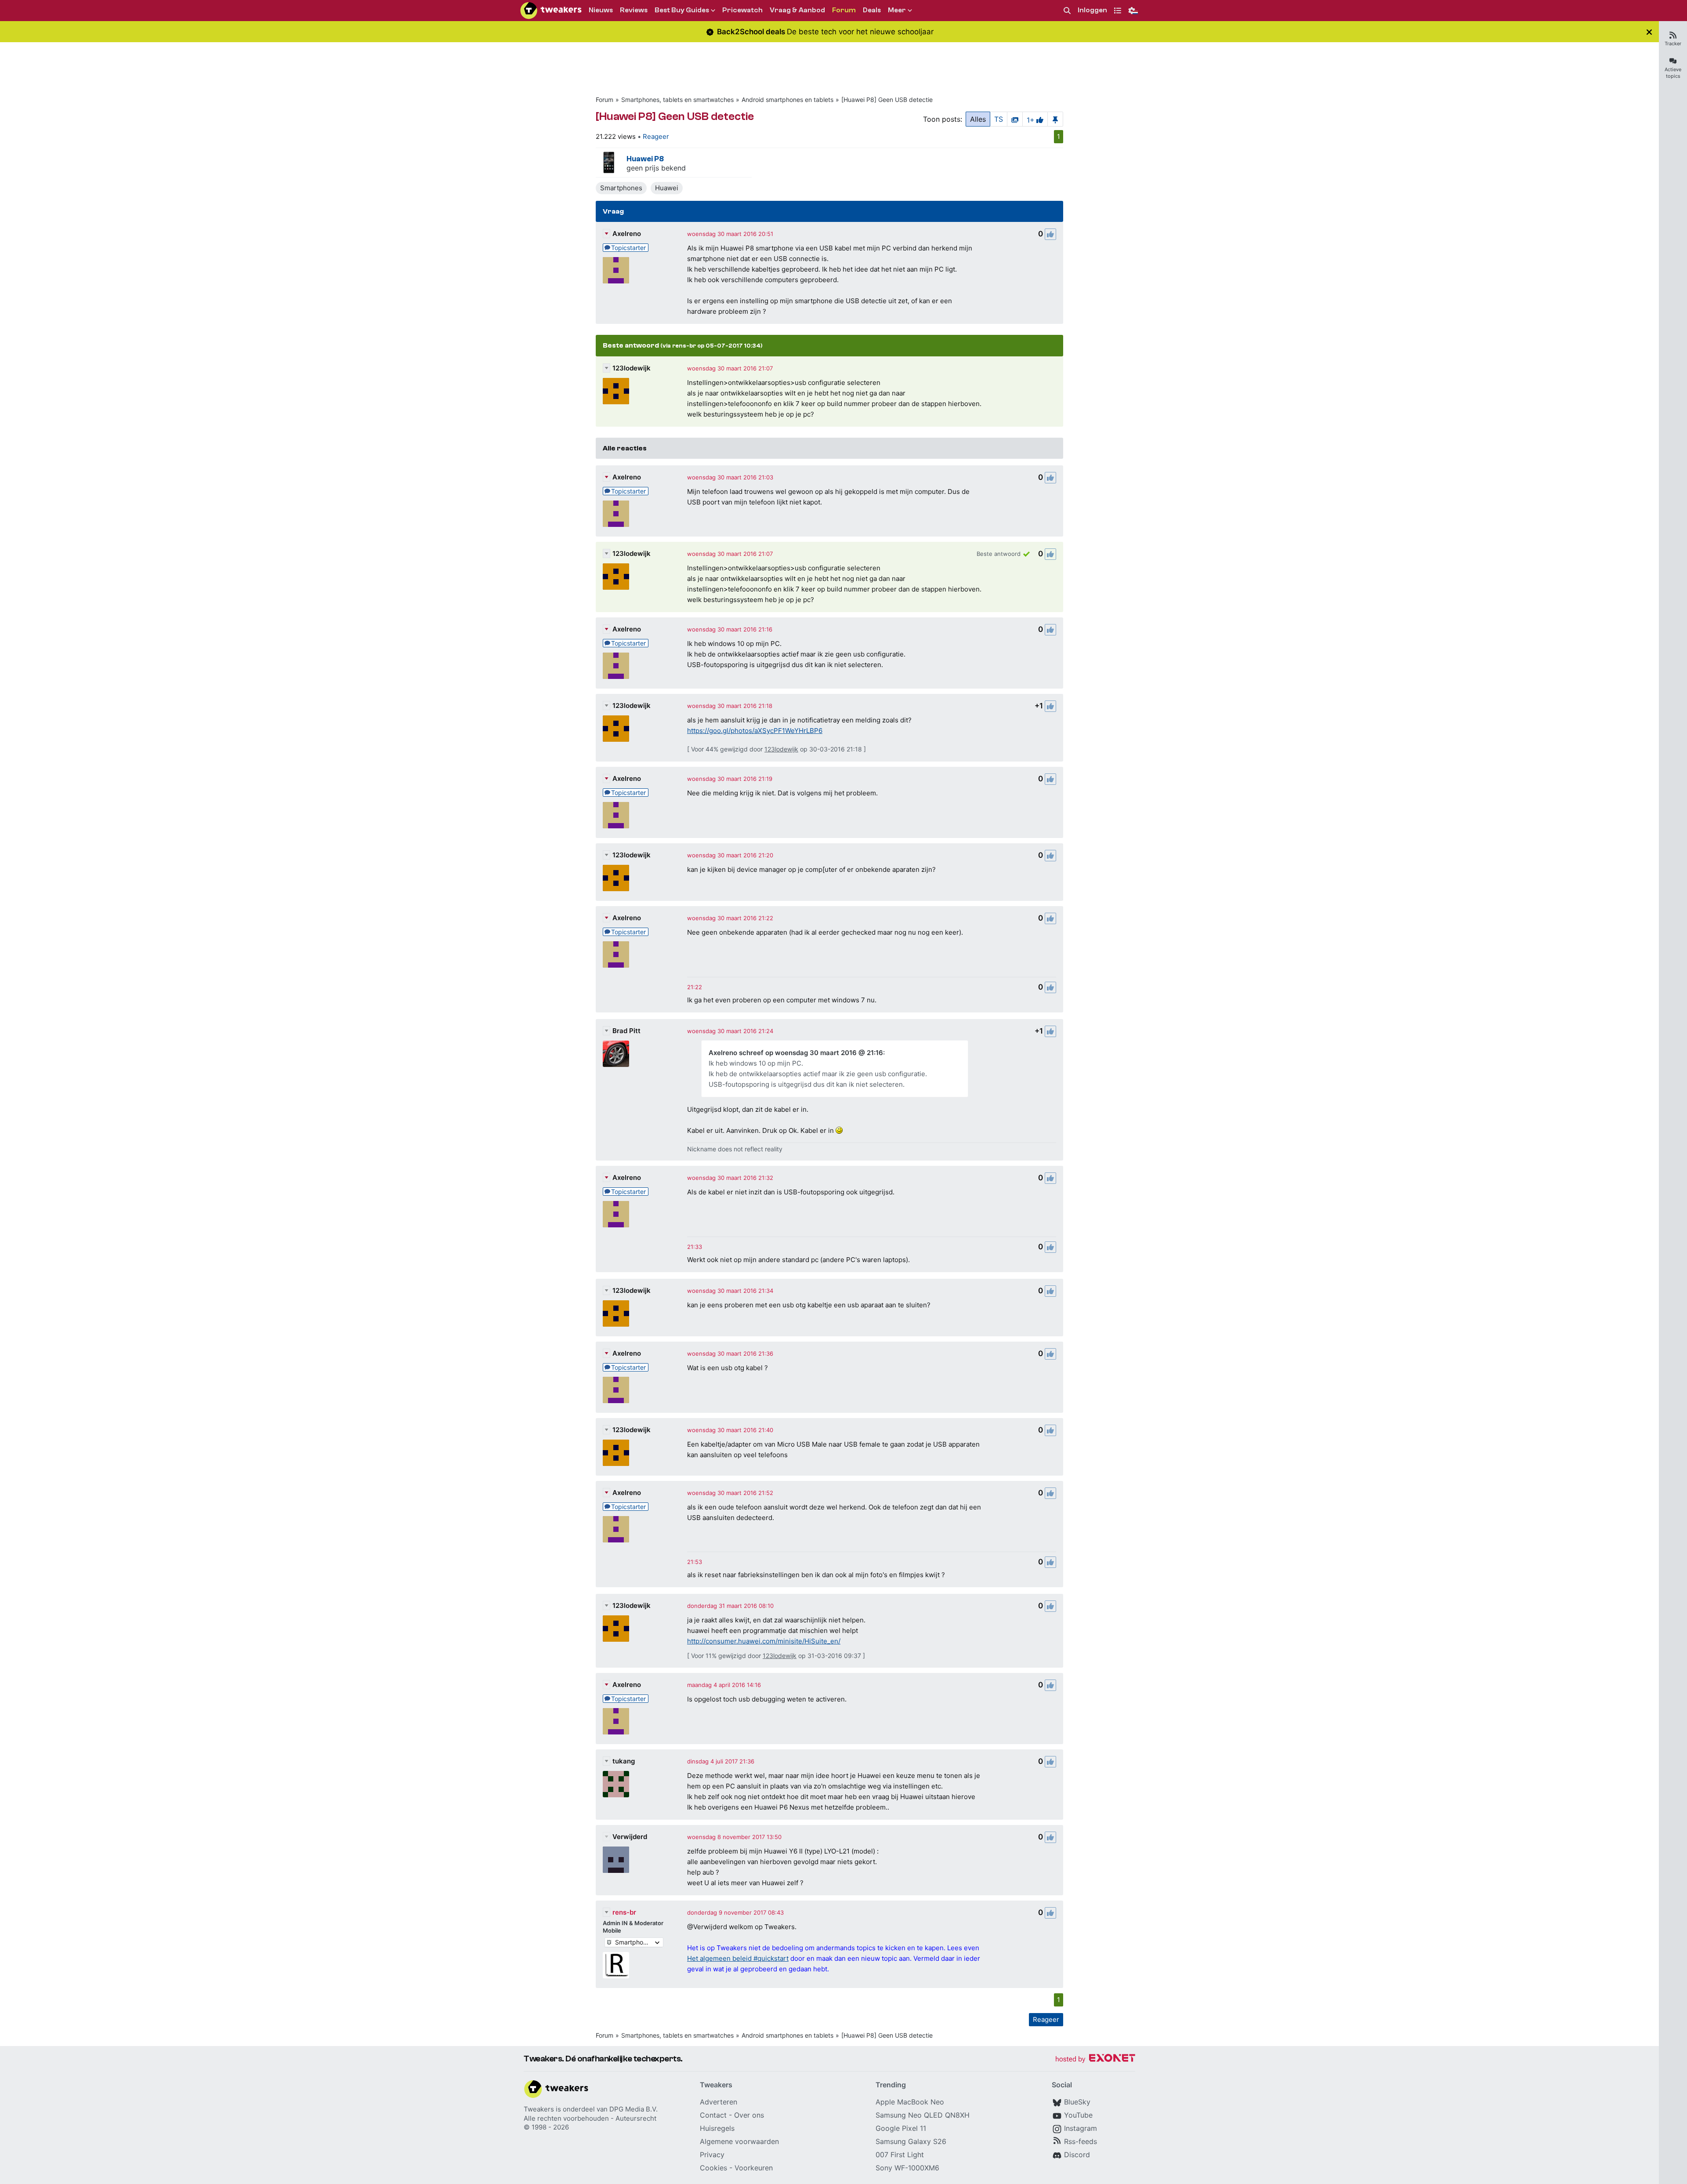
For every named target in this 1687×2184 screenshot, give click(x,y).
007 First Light (900, 2155)
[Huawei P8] (609, 163)
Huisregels (717, 2128)
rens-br (624, 1912)
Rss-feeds (1081, 2141)
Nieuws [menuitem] (601, 10)
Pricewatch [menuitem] (742, 10)
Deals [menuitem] (872, 10)
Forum (605, 100)
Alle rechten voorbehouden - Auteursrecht (590, 2118)
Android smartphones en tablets (787, 100)
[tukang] (616, 1784)
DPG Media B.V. (634, 2109)
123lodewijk (632, 368)
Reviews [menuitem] (634, 10)
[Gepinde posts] (1055, 119)
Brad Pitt (626, 1031)
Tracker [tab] (1673, 44)
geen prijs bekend (656, 168)
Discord (1077, 2155)
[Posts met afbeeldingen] (1015, 119)
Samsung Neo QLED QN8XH (923, 2115)
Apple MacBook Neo (910, 2102)
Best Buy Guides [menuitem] (682, 10)
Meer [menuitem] (897, 10)
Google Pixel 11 (901, 2128)
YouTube (1078, 2115)
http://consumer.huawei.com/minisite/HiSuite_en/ (764, 1641)
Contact (713, 2115)
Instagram (1081, 2128)
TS (999, 119)
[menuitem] (1067, 11)
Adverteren (719, 2102)
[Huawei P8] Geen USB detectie (887, 100)
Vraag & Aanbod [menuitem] (797, 10)
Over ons (749, 2115)
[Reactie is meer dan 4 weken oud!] (695, 987)
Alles (978, 119)
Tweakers (539, 2109)
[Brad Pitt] (616, 1054)
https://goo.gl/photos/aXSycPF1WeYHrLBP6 (755, 731)
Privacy (712, 2155)
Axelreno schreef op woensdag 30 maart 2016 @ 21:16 (796, 1053)
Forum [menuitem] (844, 10)
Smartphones (621, 188)
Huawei (667, 188)
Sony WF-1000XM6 (907, 2168)
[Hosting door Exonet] (1095, 2059)
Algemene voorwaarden (739, 2141)
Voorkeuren (754, 2168)
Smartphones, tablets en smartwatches (677, 100)
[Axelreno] (616, 270)
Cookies (713, 2168)
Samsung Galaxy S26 (911, 2141)
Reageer (656, 136)
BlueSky (1077, 2102)
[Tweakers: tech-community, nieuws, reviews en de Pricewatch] (551, 11)
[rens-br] (616, 1965)
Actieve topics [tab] (1673, 73)
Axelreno (627, 234)
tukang (624, 1761)
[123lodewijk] (616, 391)
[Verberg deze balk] (1649, 32)
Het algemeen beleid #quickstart (738, 1958)
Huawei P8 (645, 159)
